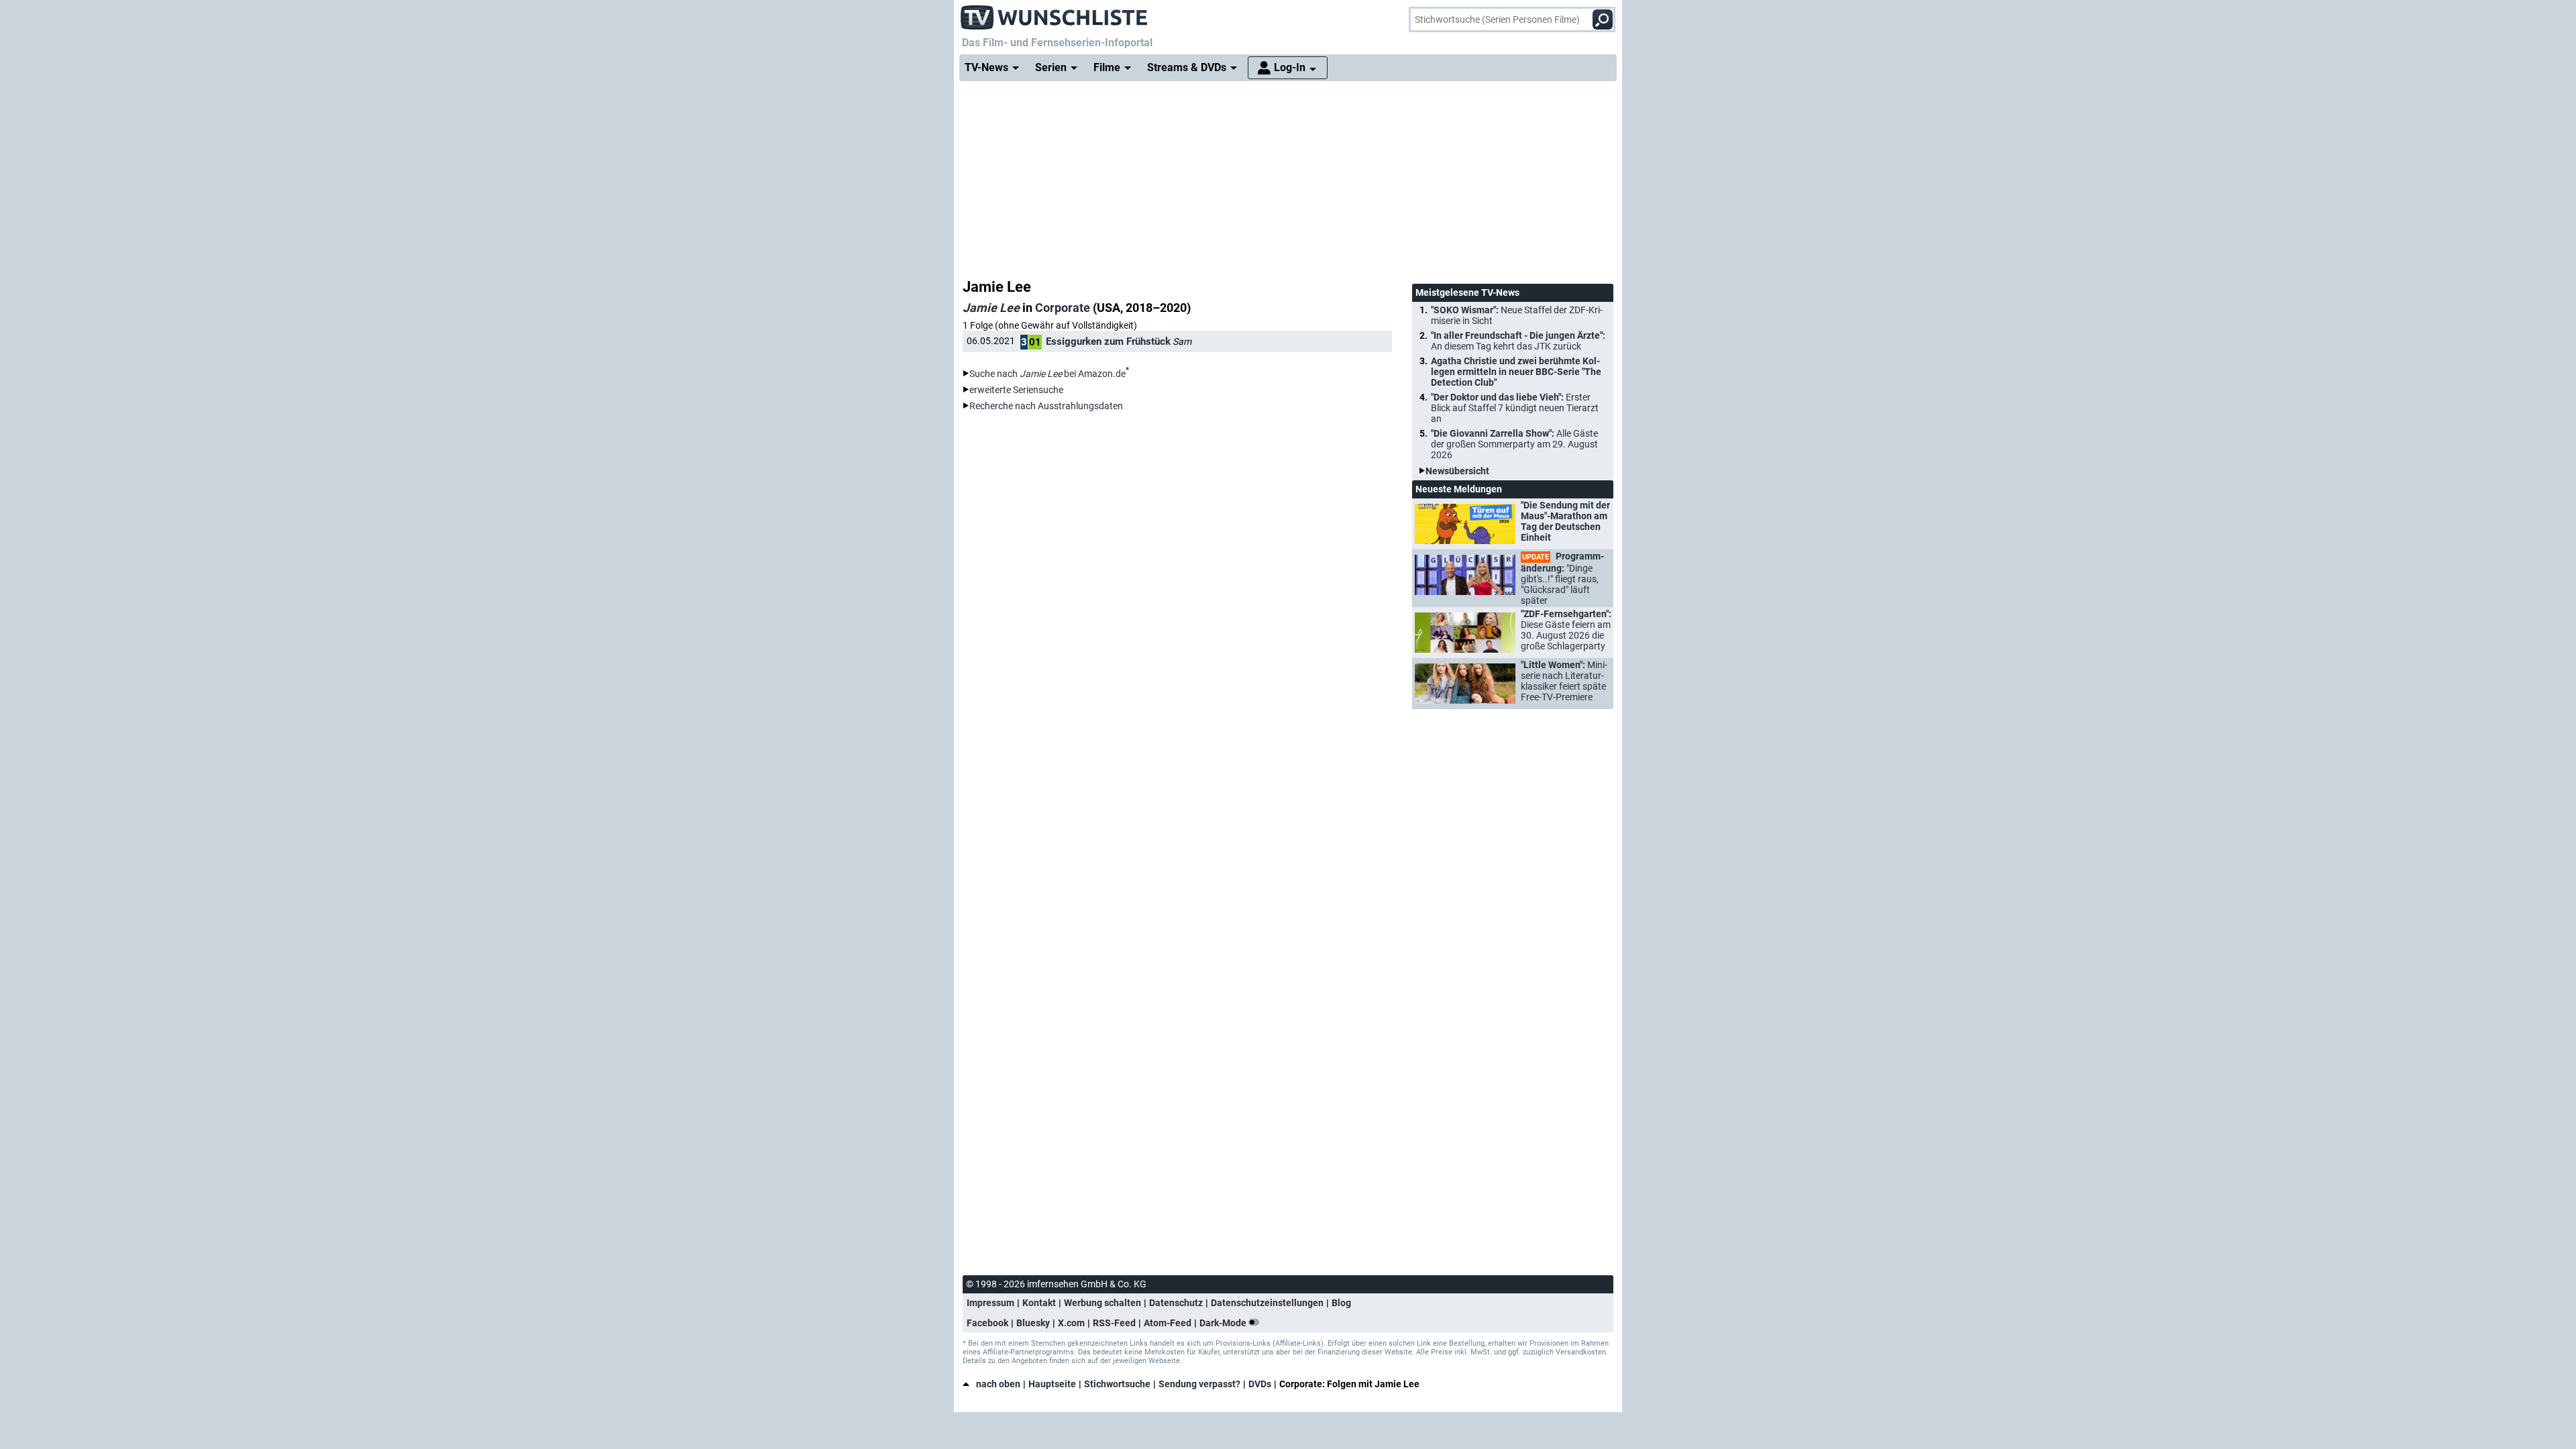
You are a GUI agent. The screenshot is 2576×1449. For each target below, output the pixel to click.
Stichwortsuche (1117, 1384)
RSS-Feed (1114, 1323)
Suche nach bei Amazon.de (1048, 374)
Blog (1341, 1303)
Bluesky (1033, 1323)
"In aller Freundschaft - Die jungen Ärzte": (1518, 341)
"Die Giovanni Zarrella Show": (1514, 444)
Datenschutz (1176, 1303)
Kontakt (1039, 1303)
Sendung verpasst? (1199, 1384)
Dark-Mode (1224, 1323)
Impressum (990, 1303)
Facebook (987, 1323)
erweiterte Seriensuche (1016, 390)
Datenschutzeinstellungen (1267, 1303)
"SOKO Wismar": (1517, 315)
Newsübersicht (1457, 471)
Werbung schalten (1103, 1303)
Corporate (1063, 308)
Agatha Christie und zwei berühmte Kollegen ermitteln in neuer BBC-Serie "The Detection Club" (1516, 372)
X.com (1071, 1323)
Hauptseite (1052, 1384)
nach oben (998, 1384)
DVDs (1260, 1384)
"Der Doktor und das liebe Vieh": (1515, 408)
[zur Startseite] (1055, 13)
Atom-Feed (1168, 1323)
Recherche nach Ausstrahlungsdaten (1046, 406)
